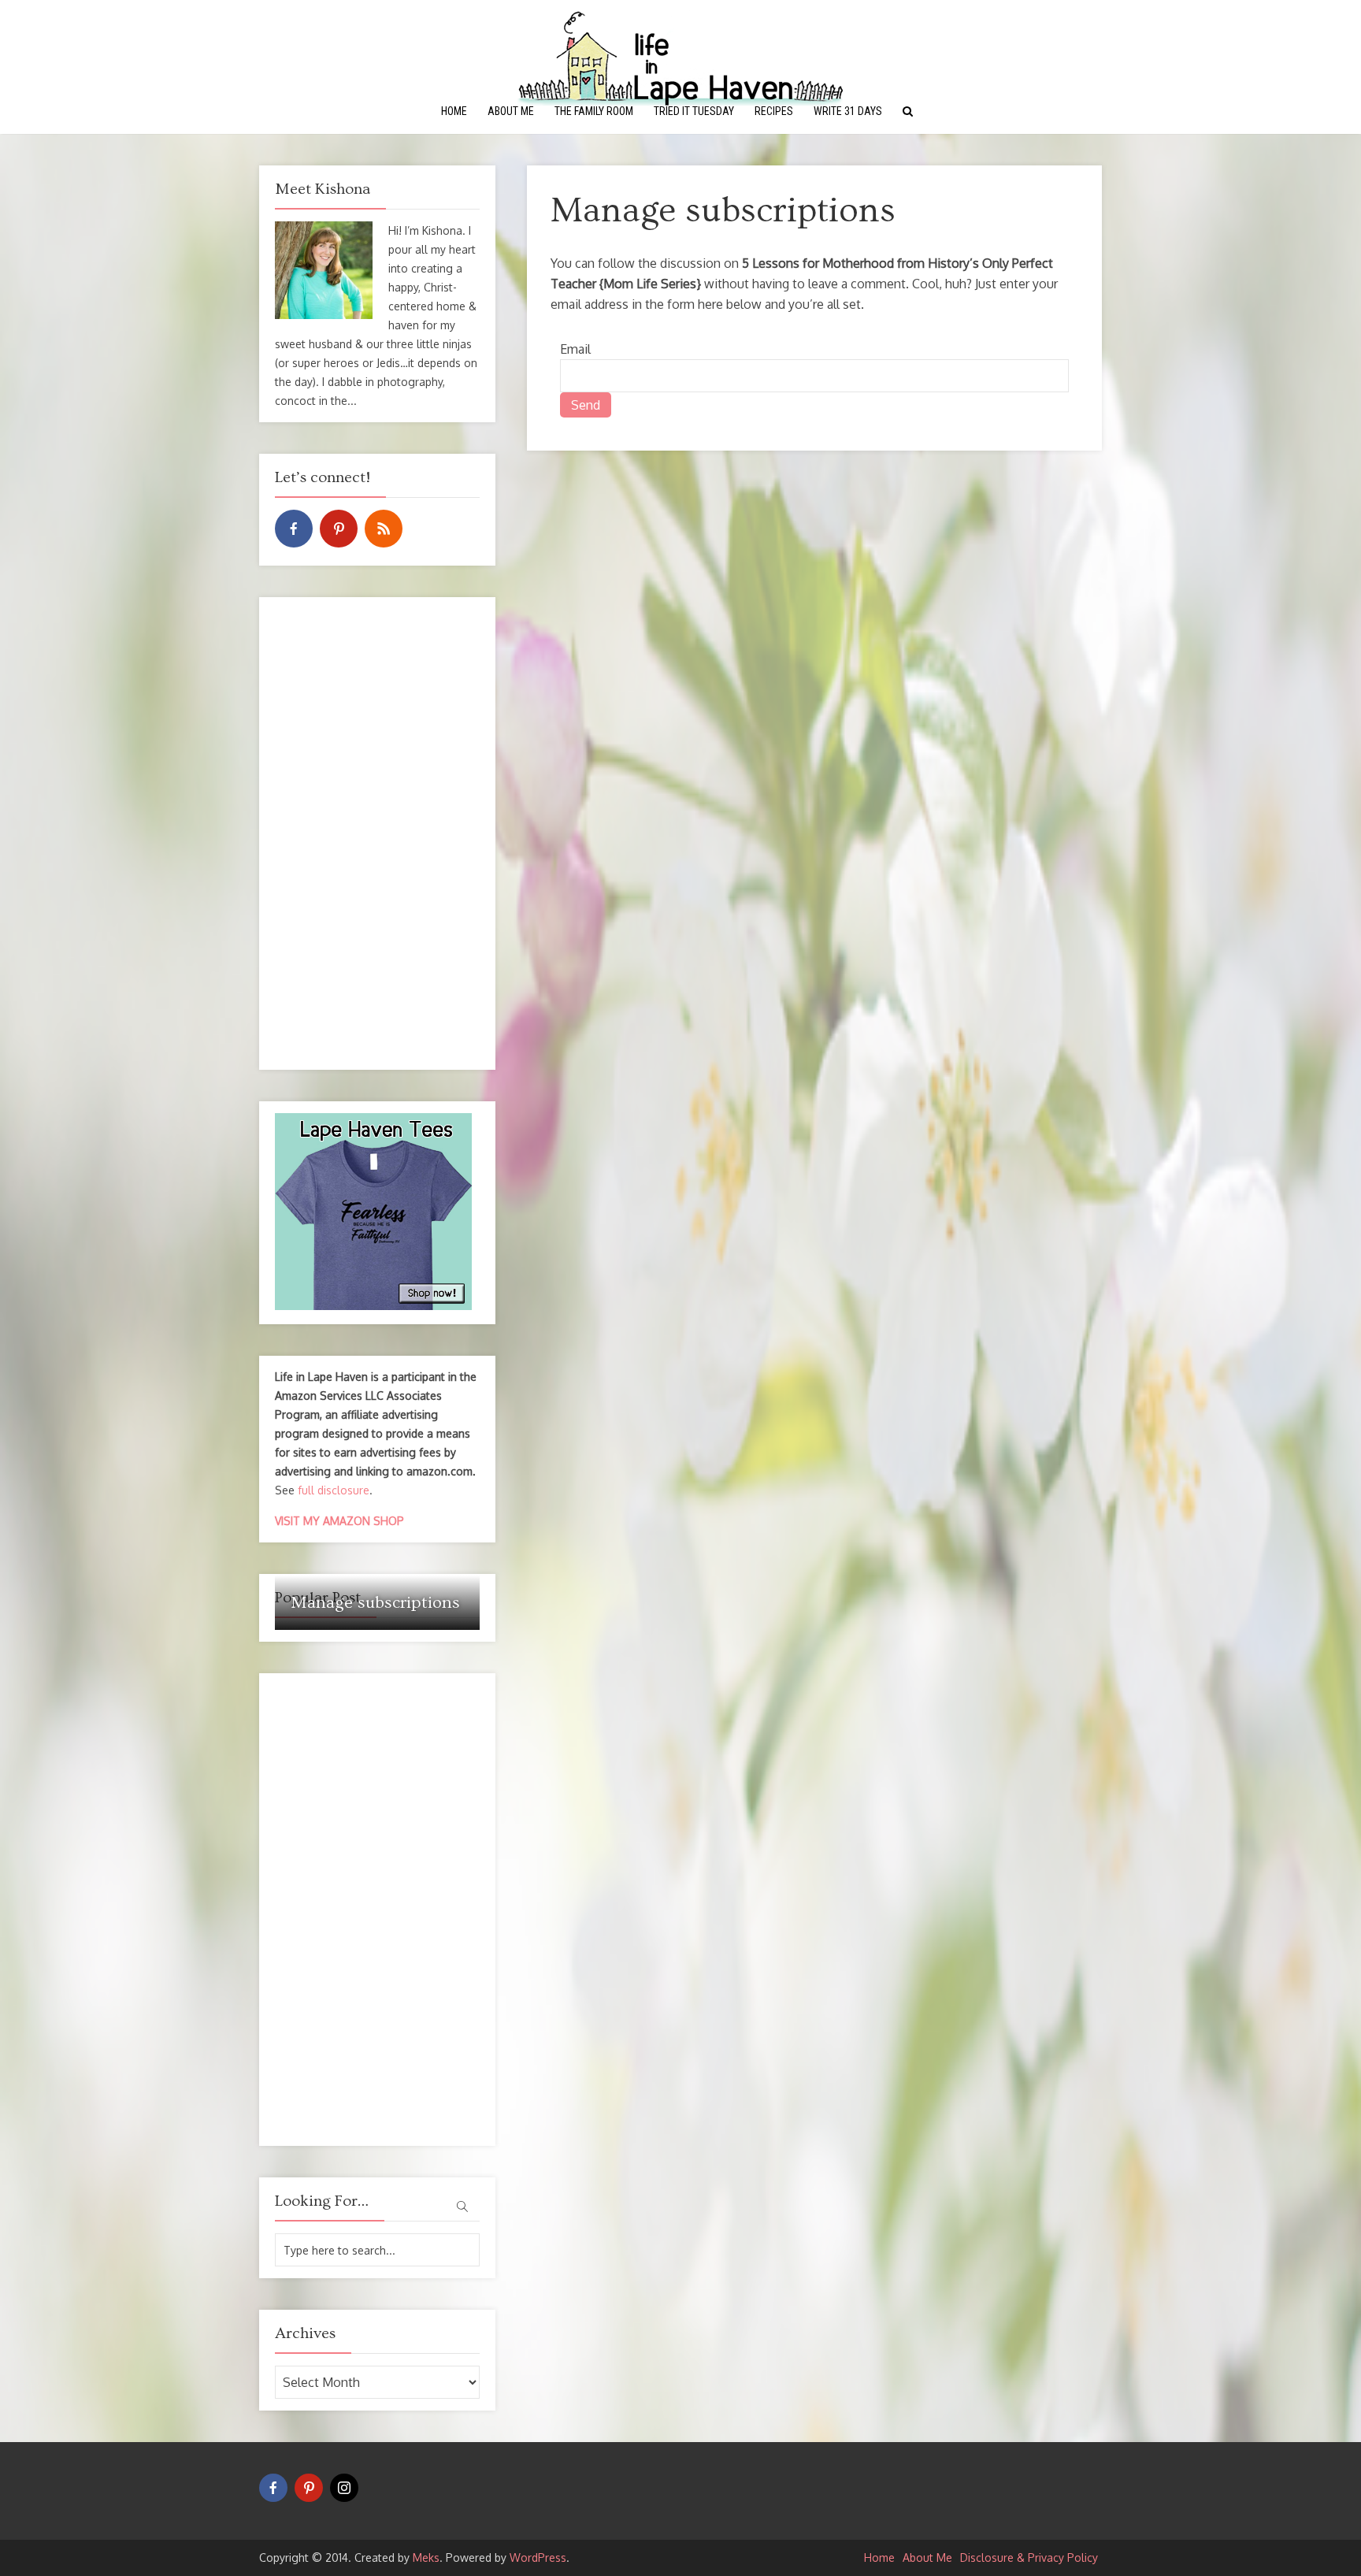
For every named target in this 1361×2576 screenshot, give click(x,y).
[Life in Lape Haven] (680, 56)
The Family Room (594, 111)
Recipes (774, 111)
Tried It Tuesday (694, 111)
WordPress (538, 2557)
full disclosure (334, 1490)
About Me (511, 111)
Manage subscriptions (375, 1603)
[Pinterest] (339, 529)
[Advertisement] (377, 833)
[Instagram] (344, 2488)
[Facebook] (294, 529)
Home (454, 111)
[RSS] (384, 529)
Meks (426, 2557)
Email (575, 349)
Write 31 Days (848, 111)
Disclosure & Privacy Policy (1029, 2557)
